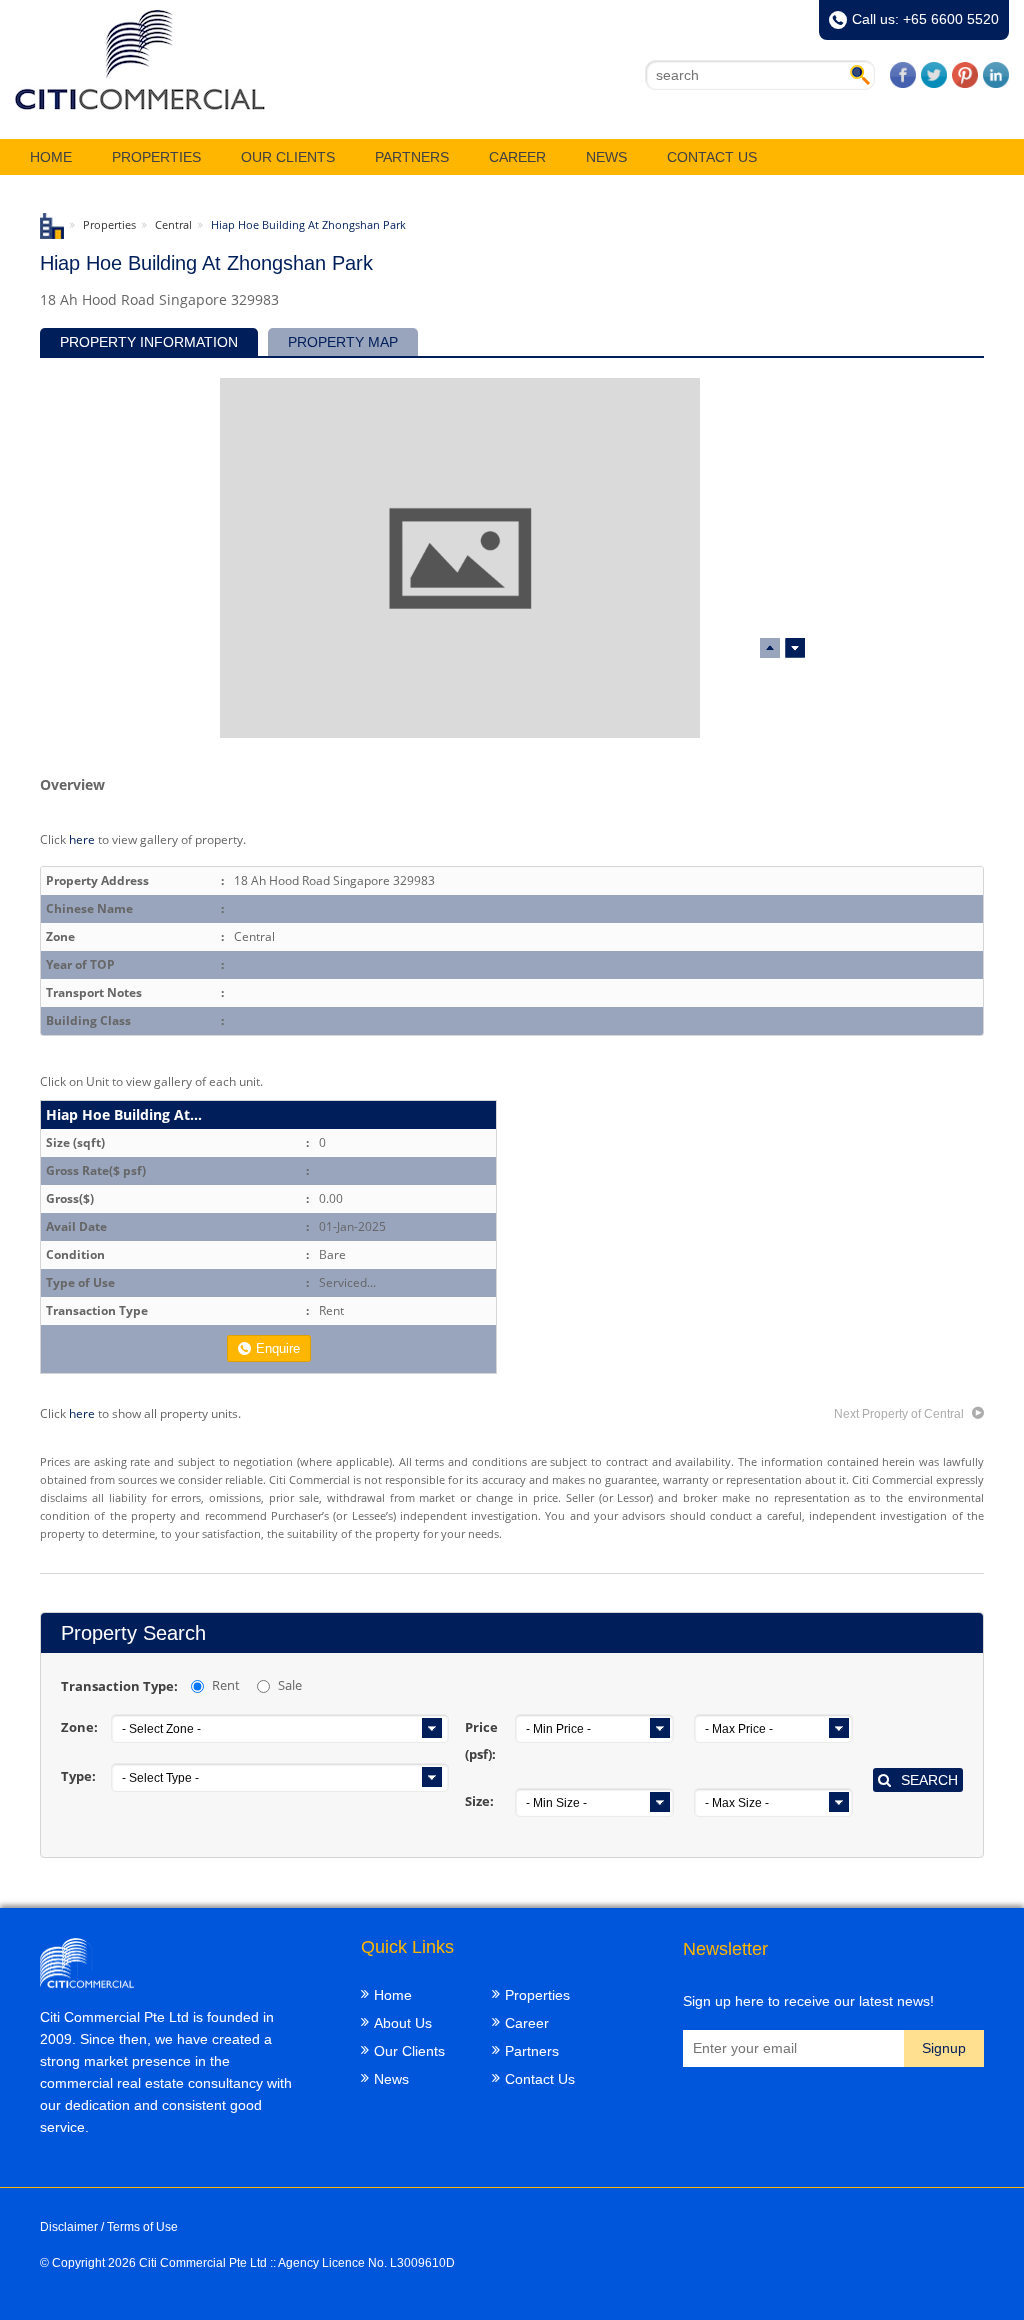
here (82, 839)
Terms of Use (142, 2227)
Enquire (278, 1348)
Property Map (343, 342)
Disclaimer (69, 2227)
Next (770, 648)
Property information (149, 342)
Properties (156, 157)
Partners (412, 157)
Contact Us (712, 157)
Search (929, 1780)
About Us (403, 2023)
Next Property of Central (900, 1414)
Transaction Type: (119, 1686)
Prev (795, 648)
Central (173, 224)
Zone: (79, 1727)
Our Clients (288, 157)
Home (51, 157)
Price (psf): (481, 1740)
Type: (78, 1776)
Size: (479, 1801)
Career (517, 157)
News (606, 157)
